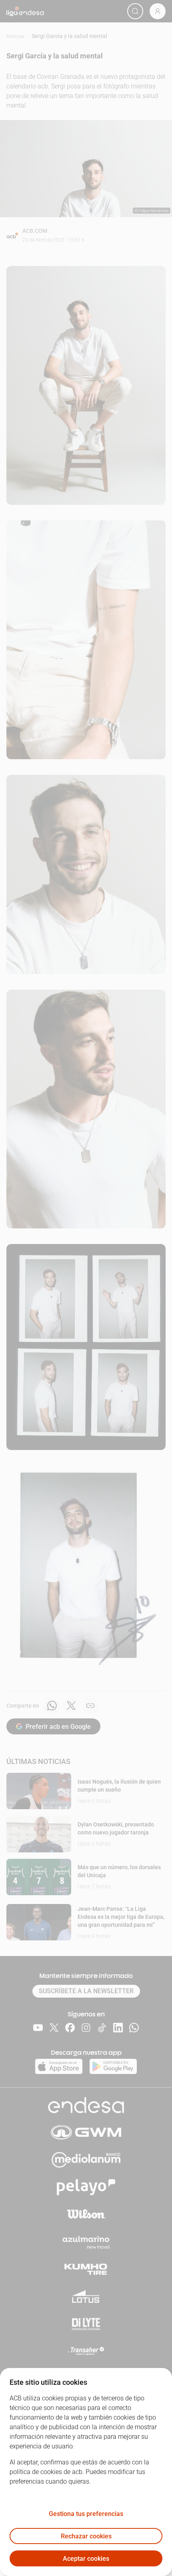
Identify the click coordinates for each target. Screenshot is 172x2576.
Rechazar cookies (86, 2536)
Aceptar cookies (86, 2559)
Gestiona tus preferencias (86, 2514)
